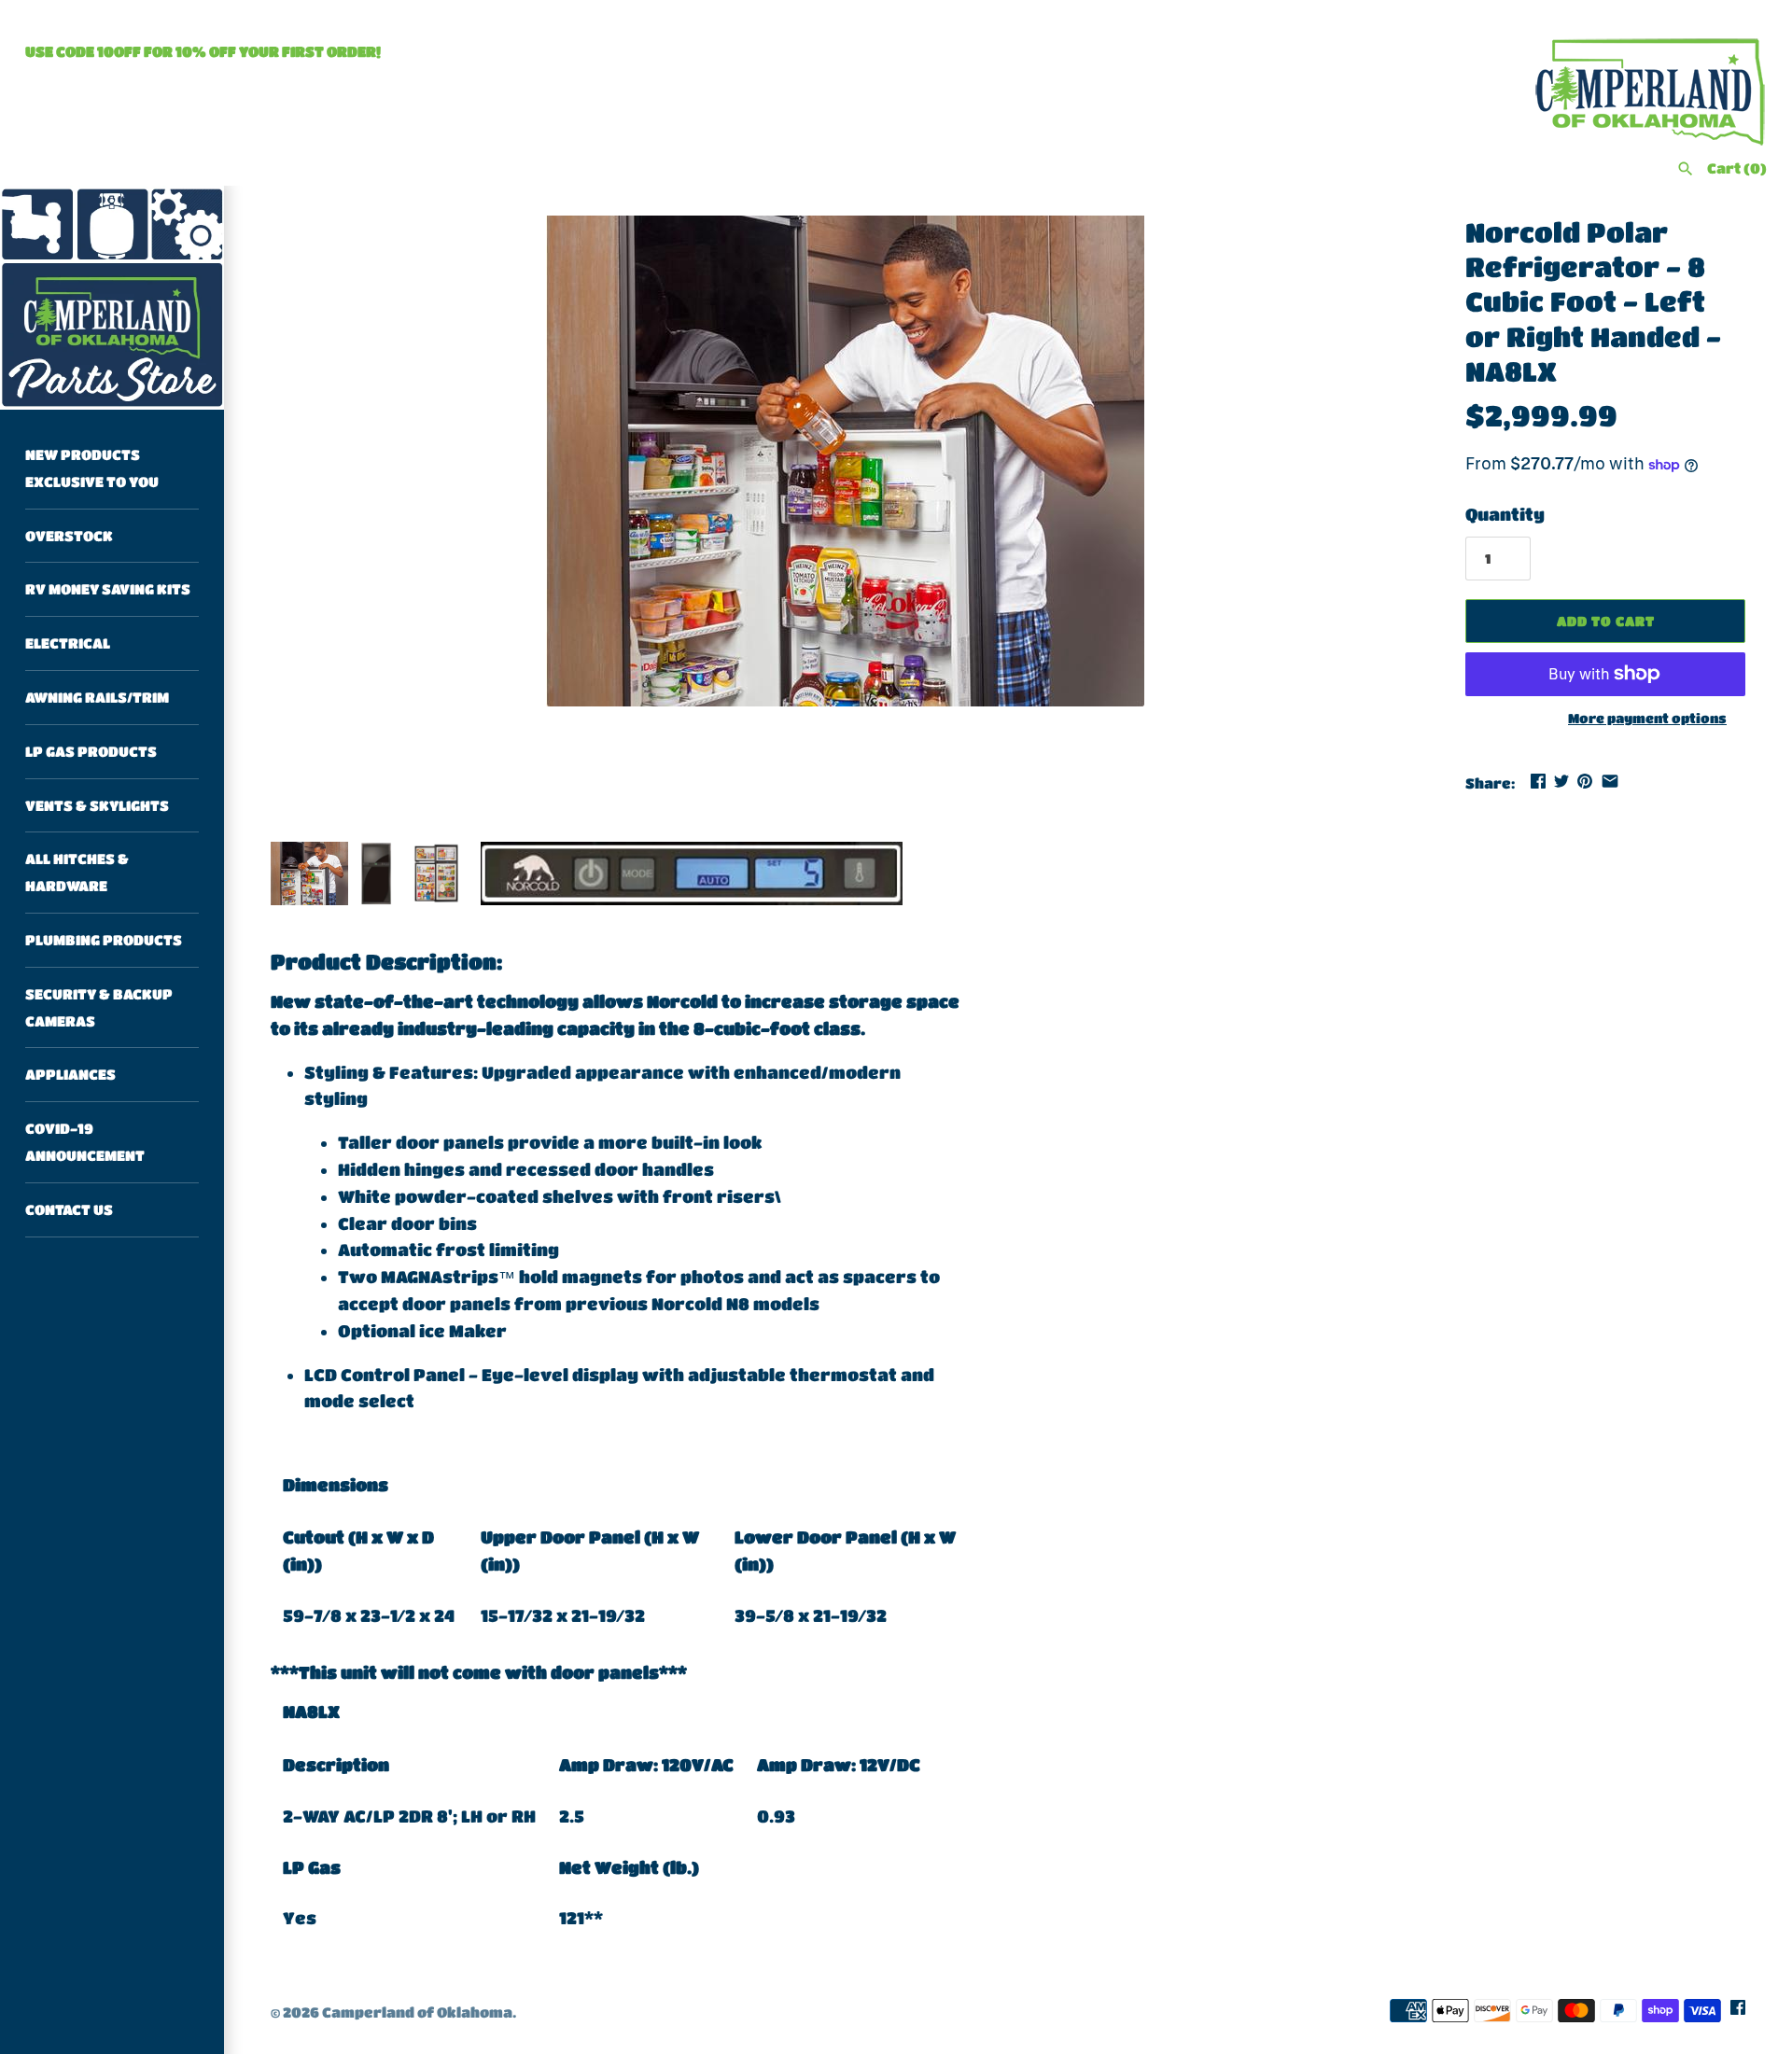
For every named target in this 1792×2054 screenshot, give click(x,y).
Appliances (70, 1074)
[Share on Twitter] (1561, 781)
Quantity (1505, 514)
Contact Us (69, 1209)
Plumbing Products (104, 940)
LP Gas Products (91, 751)
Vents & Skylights (97, 805)
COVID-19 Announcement (85, 1142)
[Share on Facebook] (1538, 781)
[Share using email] (1610, 781)
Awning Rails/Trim (97, 697)
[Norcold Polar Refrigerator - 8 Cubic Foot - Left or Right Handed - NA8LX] (845, 461)
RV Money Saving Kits (108, 589)
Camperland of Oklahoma (417, 2012)
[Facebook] (1738, 2012)
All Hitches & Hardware (77, 872)
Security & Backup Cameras (99, 1007)
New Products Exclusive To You (92, 468)
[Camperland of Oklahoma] (112, 298)
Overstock (69, 536)
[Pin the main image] (1585, 781)
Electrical (68, 643)
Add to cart (1606, 621)
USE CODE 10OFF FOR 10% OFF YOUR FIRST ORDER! (203, 51)
